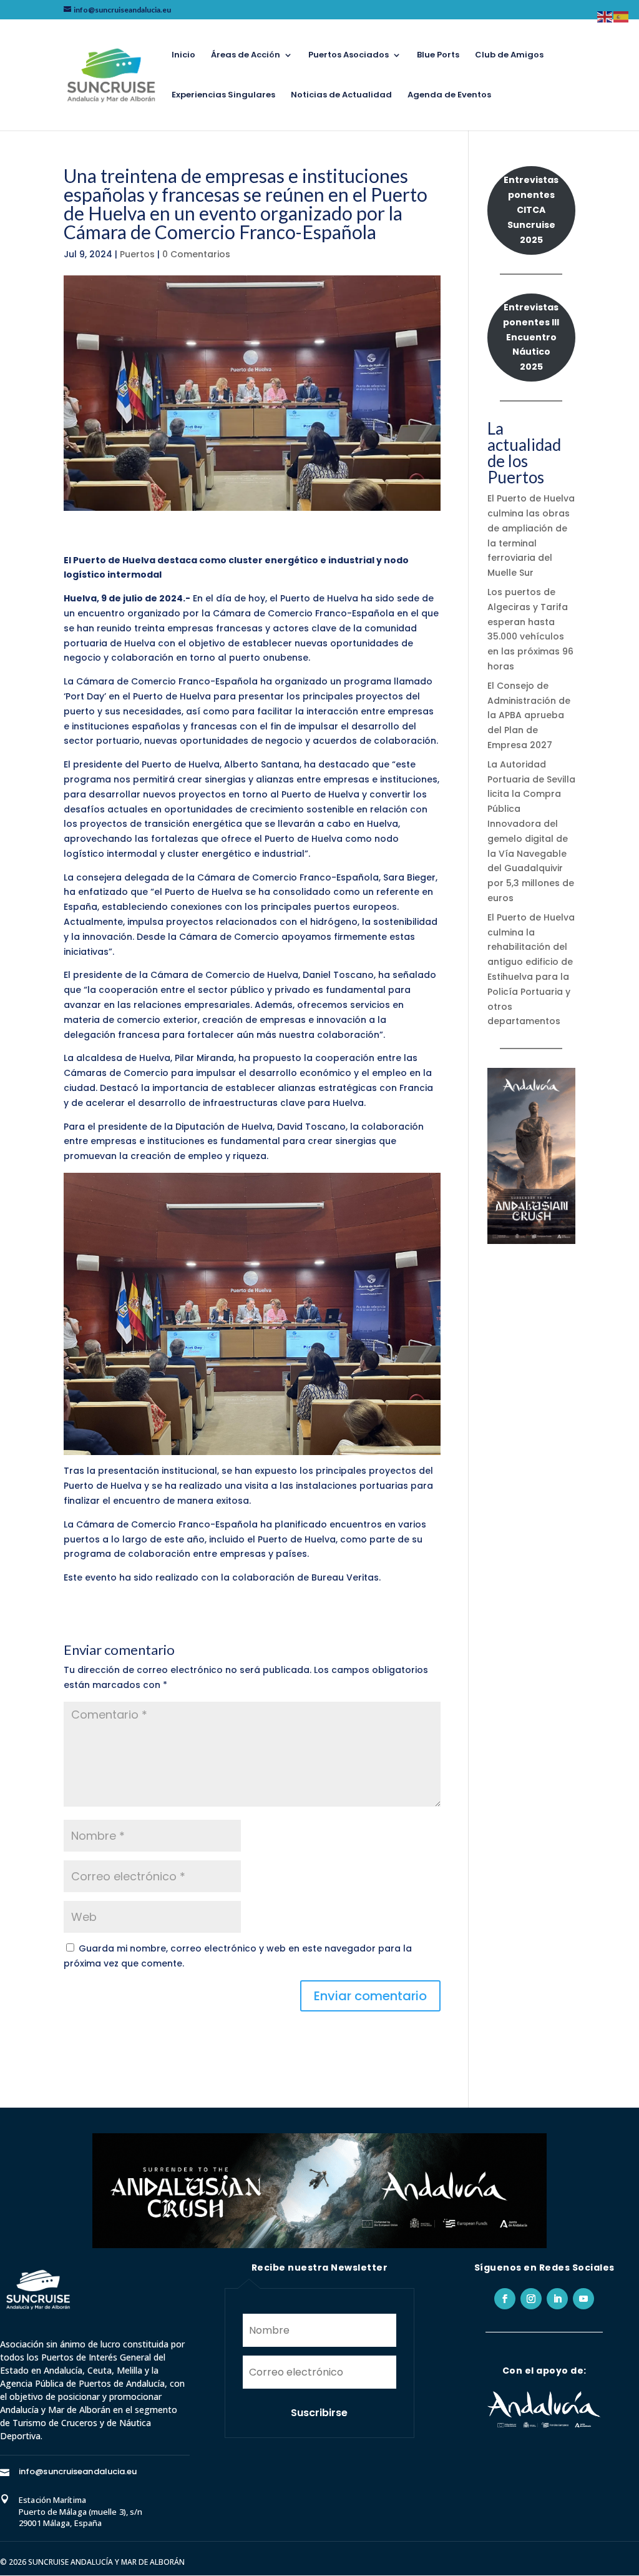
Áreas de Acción (246, 56)
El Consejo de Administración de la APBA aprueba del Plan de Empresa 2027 (529, 715)
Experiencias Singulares (223, 96)
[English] (605, 16)
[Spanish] (622, 16)
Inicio (183, 56)
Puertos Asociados (349, 56)
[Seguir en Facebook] (505, 2299)
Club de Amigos (509, 56)
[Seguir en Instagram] (531, 2299)
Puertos (137, 254)
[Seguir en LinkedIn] (557, 2299)
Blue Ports (438, 56)
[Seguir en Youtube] (583, 2299)
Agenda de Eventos (449, 96)
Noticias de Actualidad (341, 96)
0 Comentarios (196, 254)
